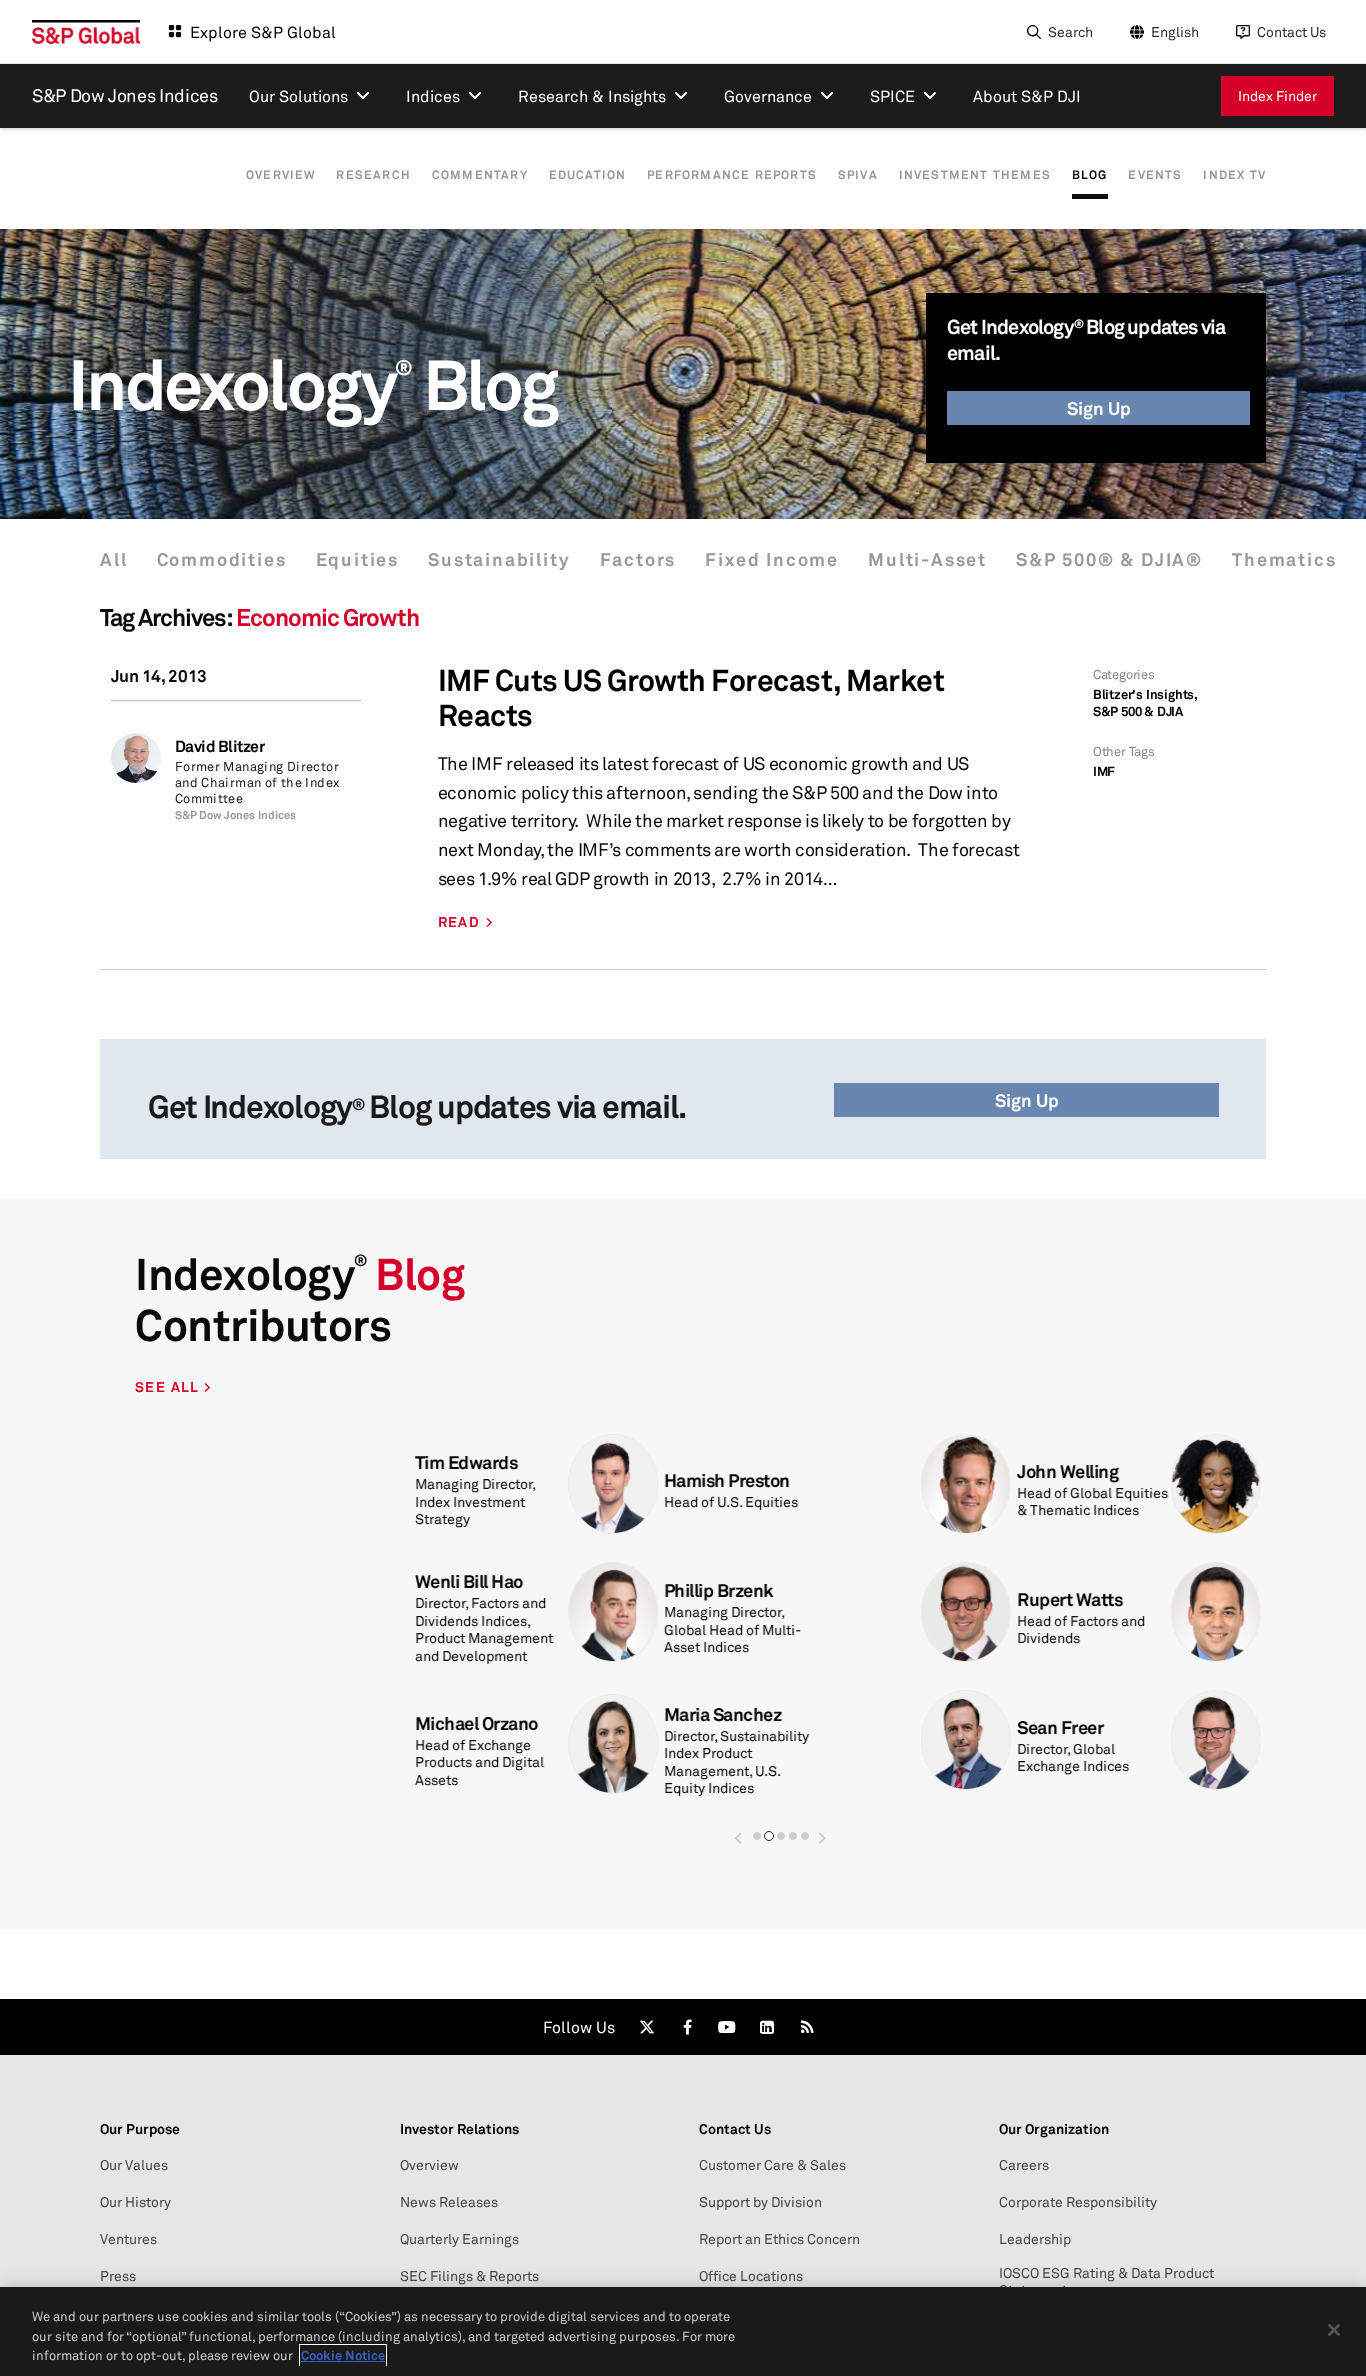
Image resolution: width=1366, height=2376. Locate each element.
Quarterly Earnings (459, 2239)
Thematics (1284, 559)
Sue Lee (1040, 1727)
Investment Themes (975, 175)
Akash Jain (1052, 1599)
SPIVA (858, 175)
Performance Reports (732, 175)
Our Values (134, 2165)
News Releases (449, 2202)
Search (1070, 31)
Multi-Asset (927, 559)
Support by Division (760, 2202)
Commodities (222, 559)
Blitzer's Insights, (1145, 694)
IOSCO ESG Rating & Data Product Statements (1106, 2281)
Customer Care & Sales (772, 2165)
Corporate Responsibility (1078, 2202)
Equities (357, 559)
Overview (281, 175)
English (1175, 31)
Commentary (480, 175)
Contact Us (1291, 31)
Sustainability (499, 559)
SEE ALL (169, 1386)
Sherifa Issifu (812, 1471)
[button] (738, 1828)
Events (1155, 175)
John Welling (560, 1471)
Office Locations (751, 2276)
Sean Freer (553, 1727)
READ (459, 922)
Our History (135, 2202)
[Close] (1334, 2330)
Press (118, 2276)
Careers (1024, 2165)
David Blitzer (220, 746)
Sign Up (1099, 408)
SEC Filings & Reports (469, 2276)
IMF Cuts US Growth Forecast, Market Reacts (691, 698)
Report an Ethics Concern (779, 2239)
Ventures (128, 2239)
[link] (647, 2027)
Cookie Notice (343, 2355)
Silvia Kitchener (1071, 1471)
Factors (638, 559)
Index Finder (1277, 95)
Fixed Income (772, 559)
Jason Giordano (821, 1727)
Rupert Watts (562, 1599)
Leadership (1035, 2239)
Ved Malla (798, 1599)
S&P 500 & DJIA (1138, 711)
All (113, 559)
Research (373, 175)
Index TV (1234, 175)
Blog (1090, 174)
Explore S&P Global (263, 32)
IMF (1104, 771)
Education (588, 175)
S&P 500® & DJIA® (1109, 559)
